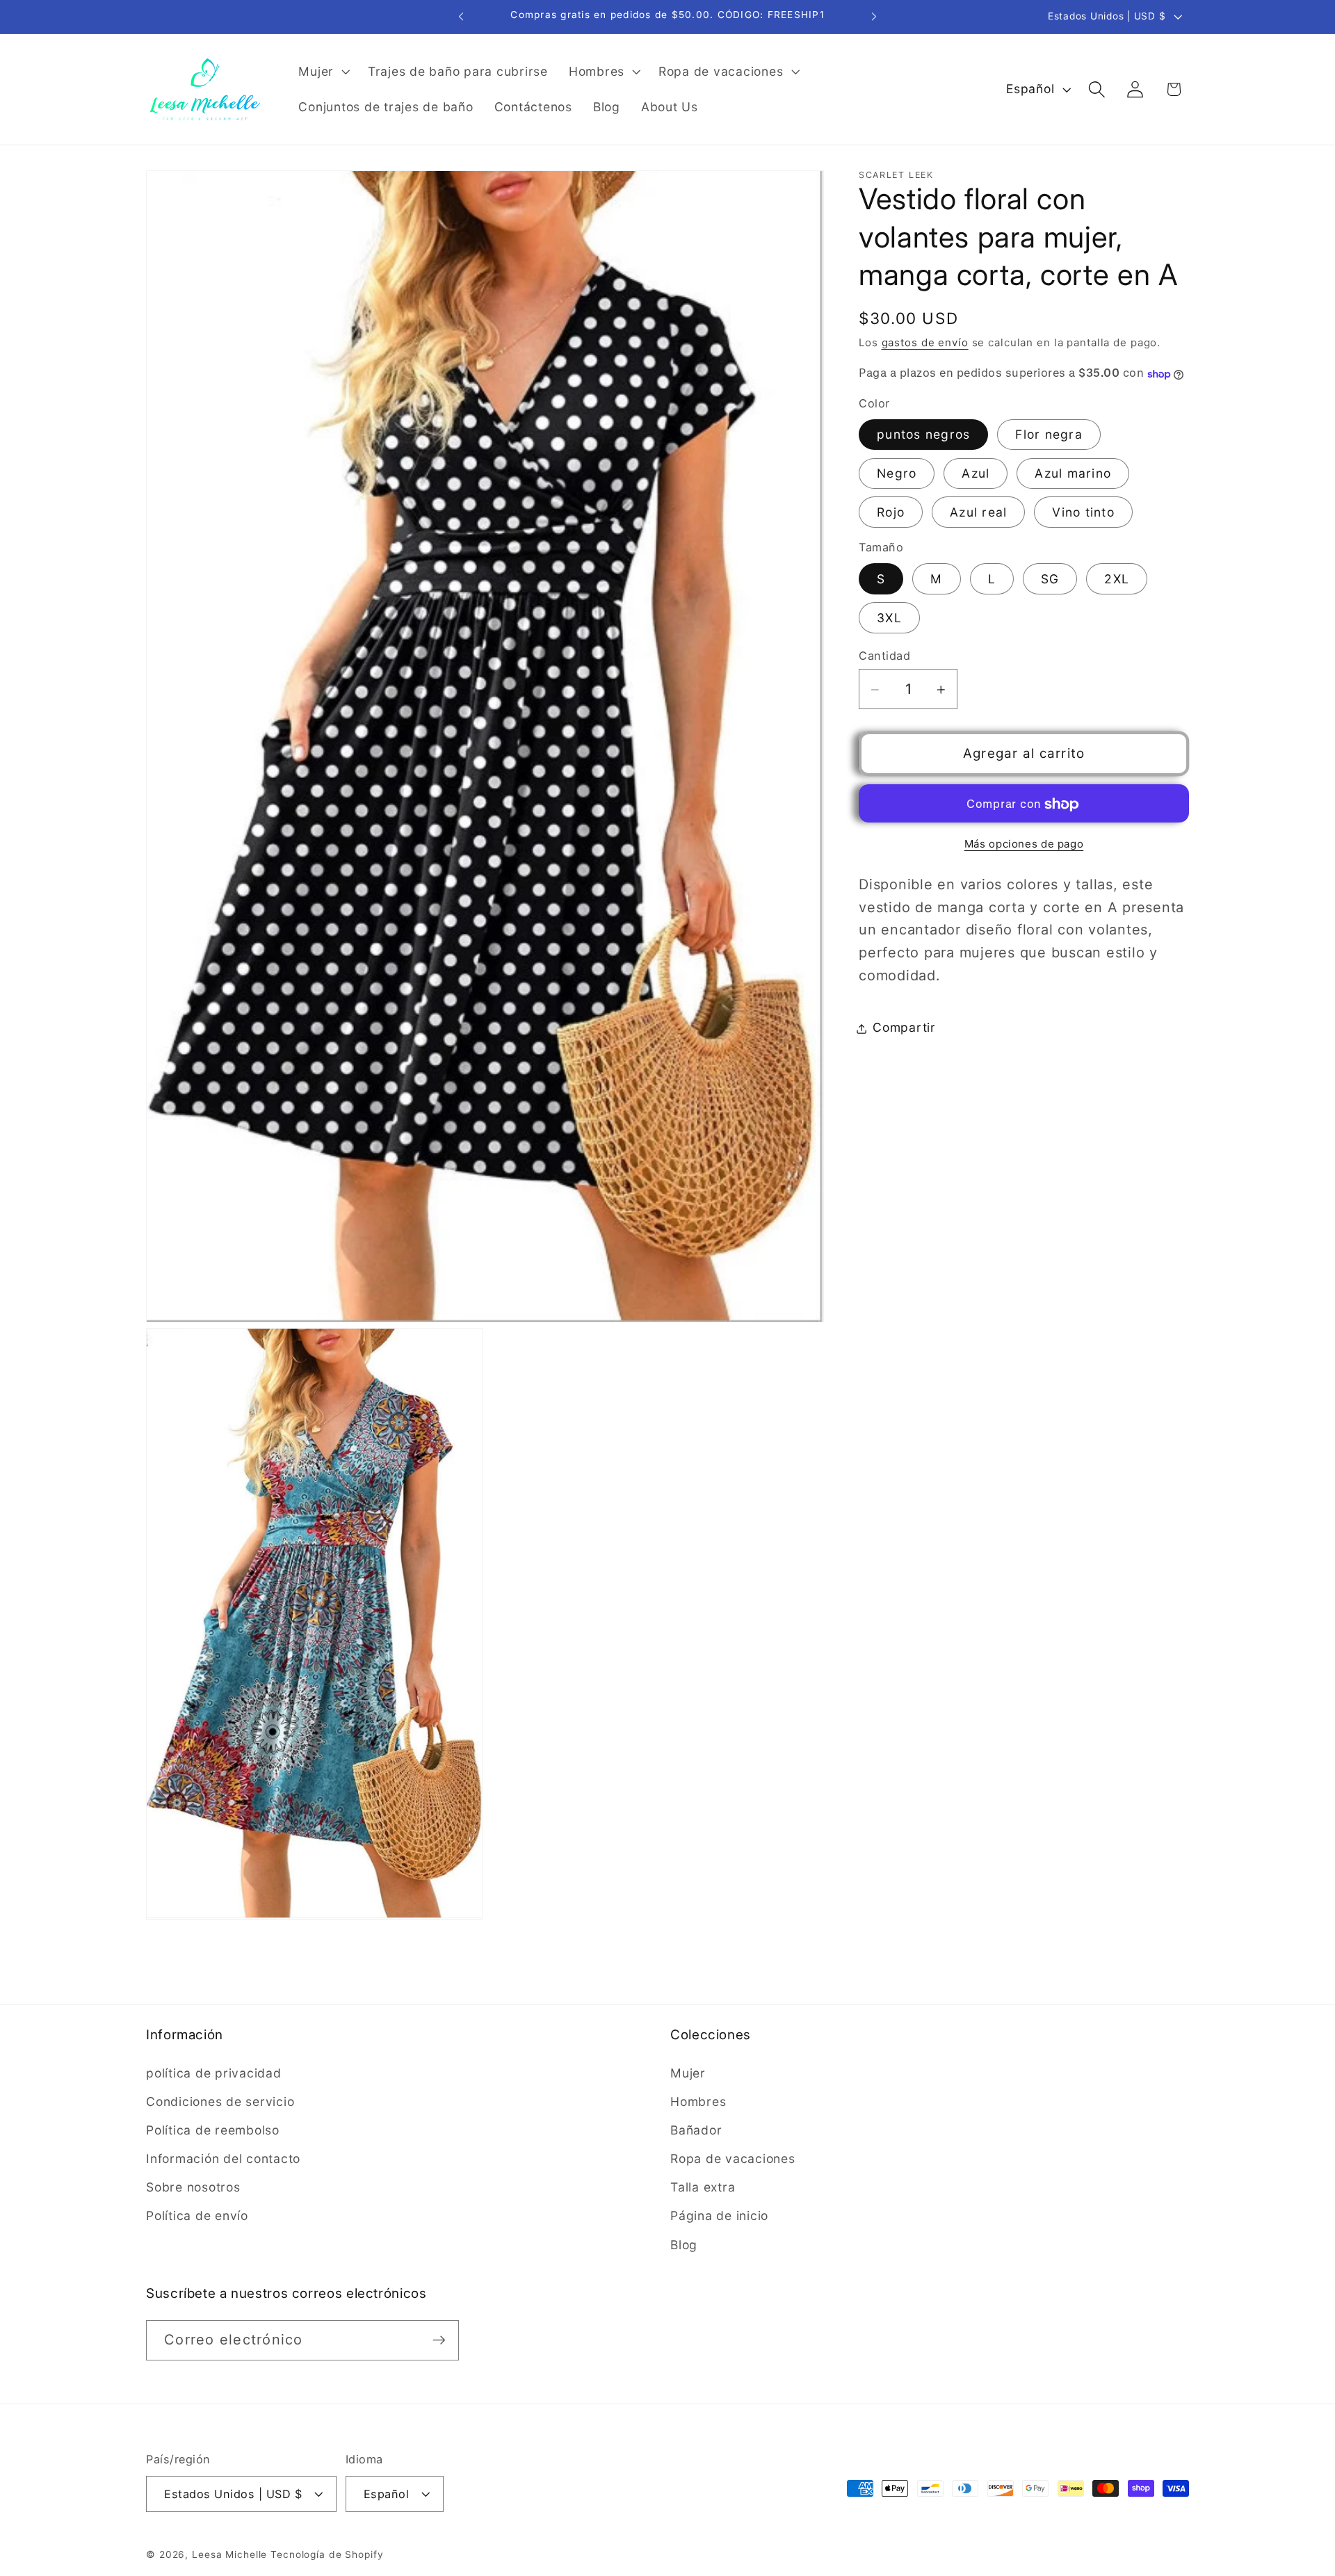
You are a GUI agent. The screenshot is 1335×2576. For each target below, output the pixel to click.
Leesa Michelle (229, 2554)
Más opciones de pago (1024, 844)
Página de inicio (719, 2215)
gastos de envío (925, 342)
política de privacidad (214, 2072)
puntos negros (923, 435)
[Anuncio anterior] (461, 17)
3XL (889, 618)
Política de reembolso (213, 2130)
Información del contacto (223, 2158)
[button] (323, 72)
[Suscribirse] (439, 2340)
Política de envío (197, 2215)
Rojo (891, 513)
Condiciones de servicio (220, 2101)
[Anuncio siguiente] (874, 17)
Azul (976, 474)
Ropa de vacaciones (733, 2158)
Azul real (978, 513)
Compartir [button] (904, 1028)
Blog (684, 2244)
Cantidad (884, 656)
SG (1050, 580)
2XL (1117, 580)
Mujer (688, 2072)
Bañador (696, 2130)
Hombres (698, 2101)
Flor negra (1049, 435)
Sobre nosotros (193, 2187)
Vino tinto (1083, 513)
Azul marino (1073, 474)
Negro (897, 474)
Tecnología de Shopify (327, 2554)
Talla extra (703, 2187)
